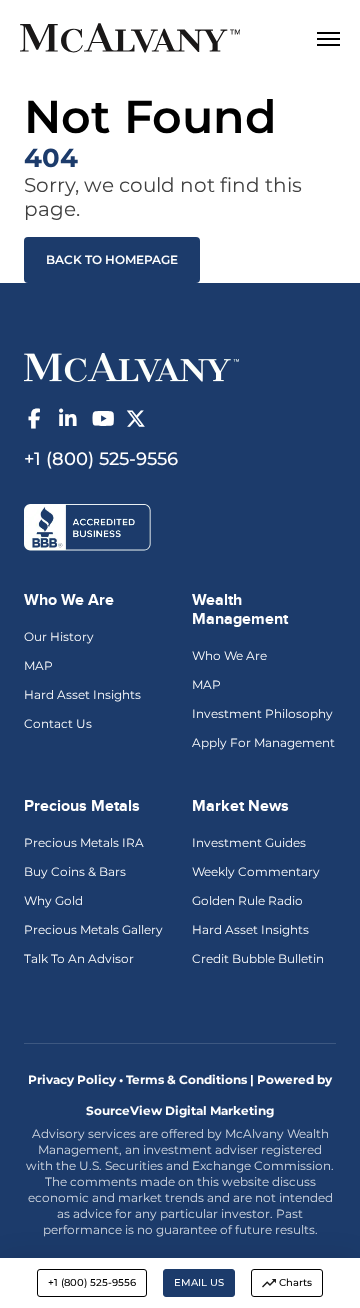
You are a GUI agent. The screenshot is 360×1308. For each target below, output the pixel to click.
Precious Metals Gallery (93, 929)
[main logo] (151, 40)
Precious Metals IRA (84, 842)
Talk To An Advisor (79, 958)
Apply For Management (263, 742)
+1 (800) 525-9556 (92, 1282)
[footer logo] (131, 366)
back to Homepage (112, 259)
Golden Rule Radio (247, 900)
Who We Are (229, 655)
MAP (38, 665)
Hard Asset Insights (82, 694)
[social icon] (34, 419)
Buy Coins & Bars (75, 871)
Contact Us (58, 723)
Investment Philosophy (262, 713)
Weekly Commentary (256, 871)
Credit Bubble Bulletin (258, 958)
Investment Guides (249, 842)
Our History (59, 636)
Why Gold (53, 900)
